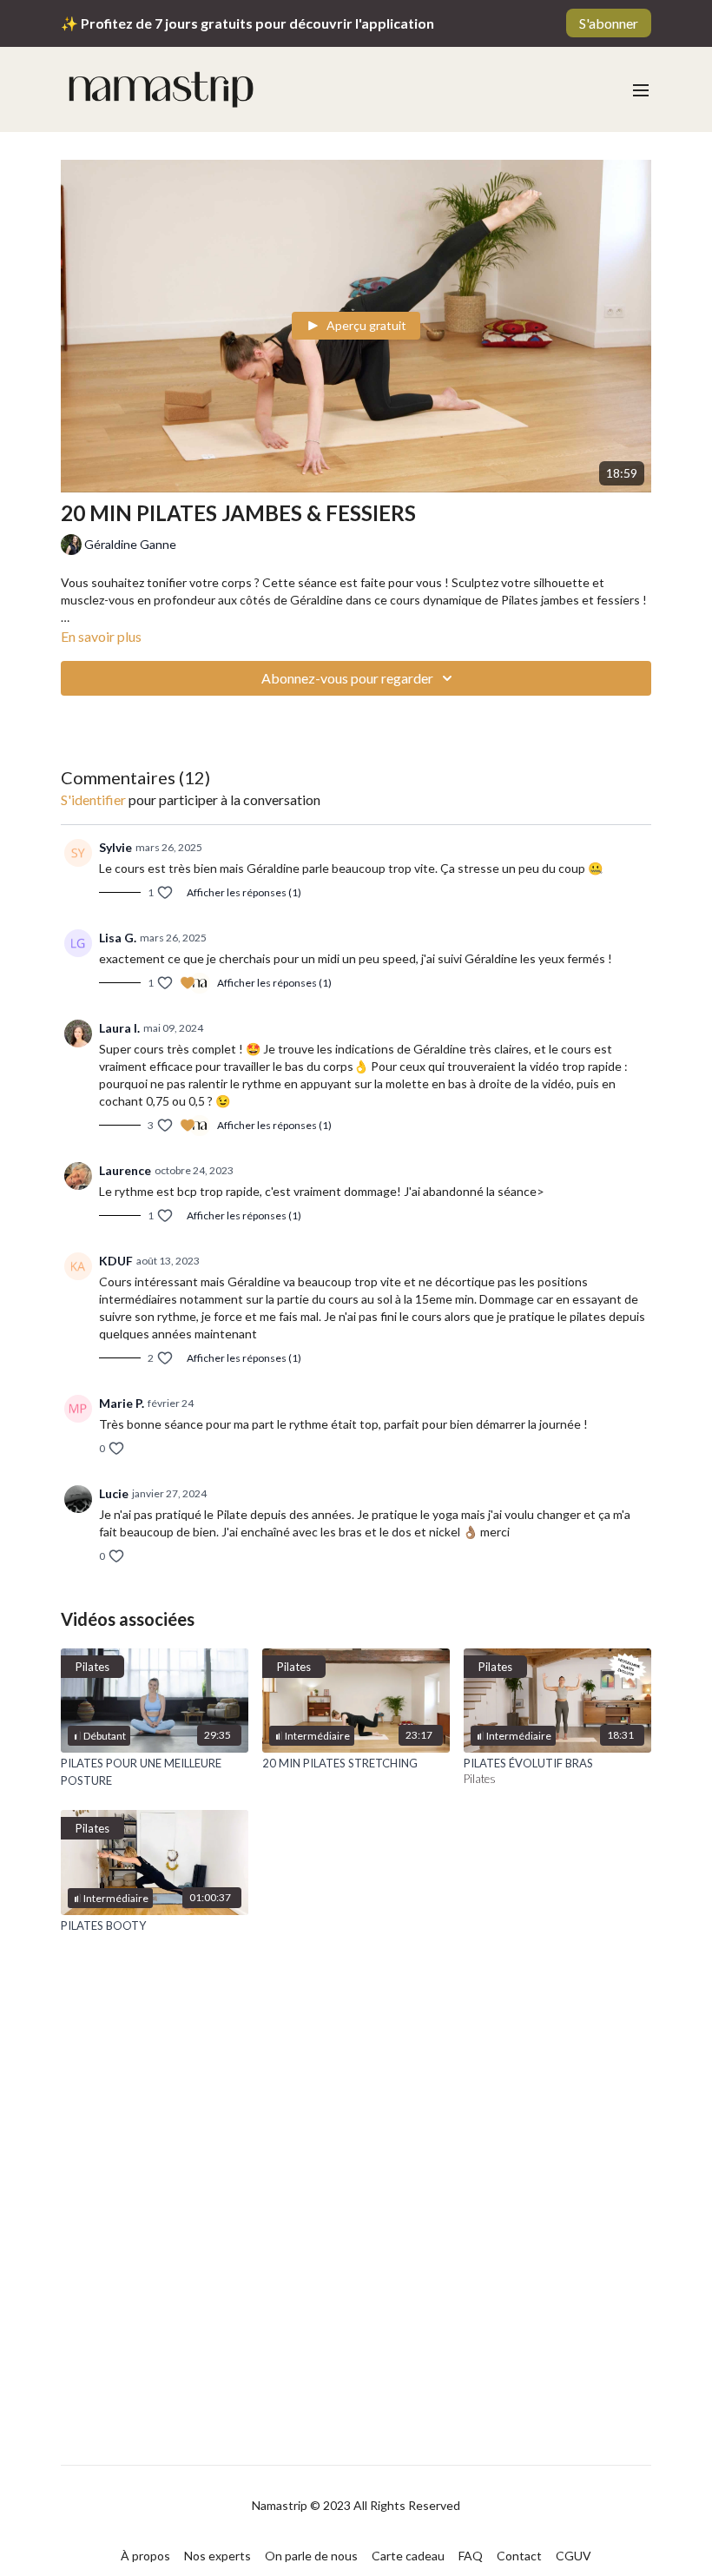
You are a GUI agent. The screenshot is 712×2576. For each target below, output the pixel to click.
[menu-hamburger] (641, 89)
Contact (519, 2556)
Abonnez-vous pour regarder (347, 678)
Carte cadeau (408, 2556)
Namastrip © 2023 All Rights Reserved (356, 2506)
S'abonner (609, 23)
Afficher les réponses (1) (244, 892)
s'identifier (93, 799)
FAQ (471, 2556)
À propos (145, 2556)
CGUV (574, 2556)
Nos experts (218, 2556)
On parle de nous (311, 2556)
